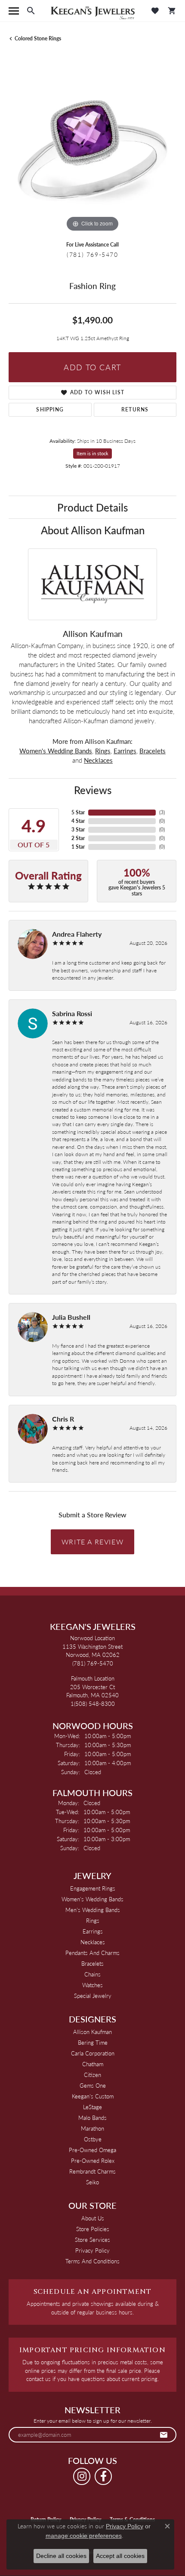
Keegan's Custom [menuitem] (93, 2096)
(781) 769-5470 (92, 254)
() (162, 812)
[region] (92, 150)
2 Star (78, 838)
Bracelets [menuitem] (92, 1963)
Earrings (125, 751)
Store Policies (93, 2229)
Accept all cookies (120, 2556)
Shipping (50, 410)
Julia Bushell (71, 1317)
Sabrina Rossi (72, 1013)
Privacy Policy (92, 2250)
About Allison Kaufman (93, 530)
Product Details (92, 507)
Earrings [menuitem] (93, 1931)
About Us (93, 2218)
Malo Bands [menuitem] (92, 2118)
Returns (135, 410)
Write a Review (92, 1542)
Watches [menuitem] (92, 1985)
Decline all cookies (61, 2556)
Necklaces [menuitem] (93, 1942)
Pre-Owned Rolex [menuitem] (93, 2160)
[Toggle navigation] (14, 11)
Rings (103, 751)
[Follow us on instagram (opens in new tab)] (82, 2476)
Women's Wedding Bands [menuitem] (92, 1899)
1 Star (78, 847)
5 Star (78, 812)
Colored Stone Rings (38, 38)
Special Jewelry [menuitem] (93, 1996)
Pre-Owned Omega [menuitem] (92, 2150)
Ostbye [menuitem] (93, 2139)
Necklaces (98, 760)
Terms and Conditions (92, 2261)
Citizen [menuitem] (92, 2075)
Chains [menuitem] (92, 1974)
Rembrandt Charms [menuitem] (92, 2171)
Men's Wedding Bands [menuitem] (93, 1910)
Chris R (63, 1419)
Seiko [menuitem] (92, 2182)
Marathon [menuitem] (92, 2128)
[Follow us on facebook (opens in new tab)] (103, 2476)
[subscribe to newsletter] (164, 2435)
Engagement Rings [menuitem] (93, 1888)
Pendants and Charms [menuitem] (92, 1953)
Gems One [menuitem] (93, 2085)
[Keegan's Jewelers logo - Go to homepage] (93, 11)
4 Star (78, 821)
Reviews (93, 790)
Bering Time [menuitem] (93, 2042)
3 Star (78, 830)
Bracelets (153, 751)
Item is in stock (92, 453)
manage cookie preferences (84, 2536)
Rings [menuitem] (93, 1920)
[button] (31, 11)
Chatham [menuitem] (93, 2064)
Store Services (92, 2240)
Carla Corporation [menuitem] (93, 2053)
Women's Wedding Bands (56, 751)
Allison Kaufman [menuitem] (92, 2032)
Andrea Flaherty (77, 934)
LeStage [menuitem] (92, 2107)
